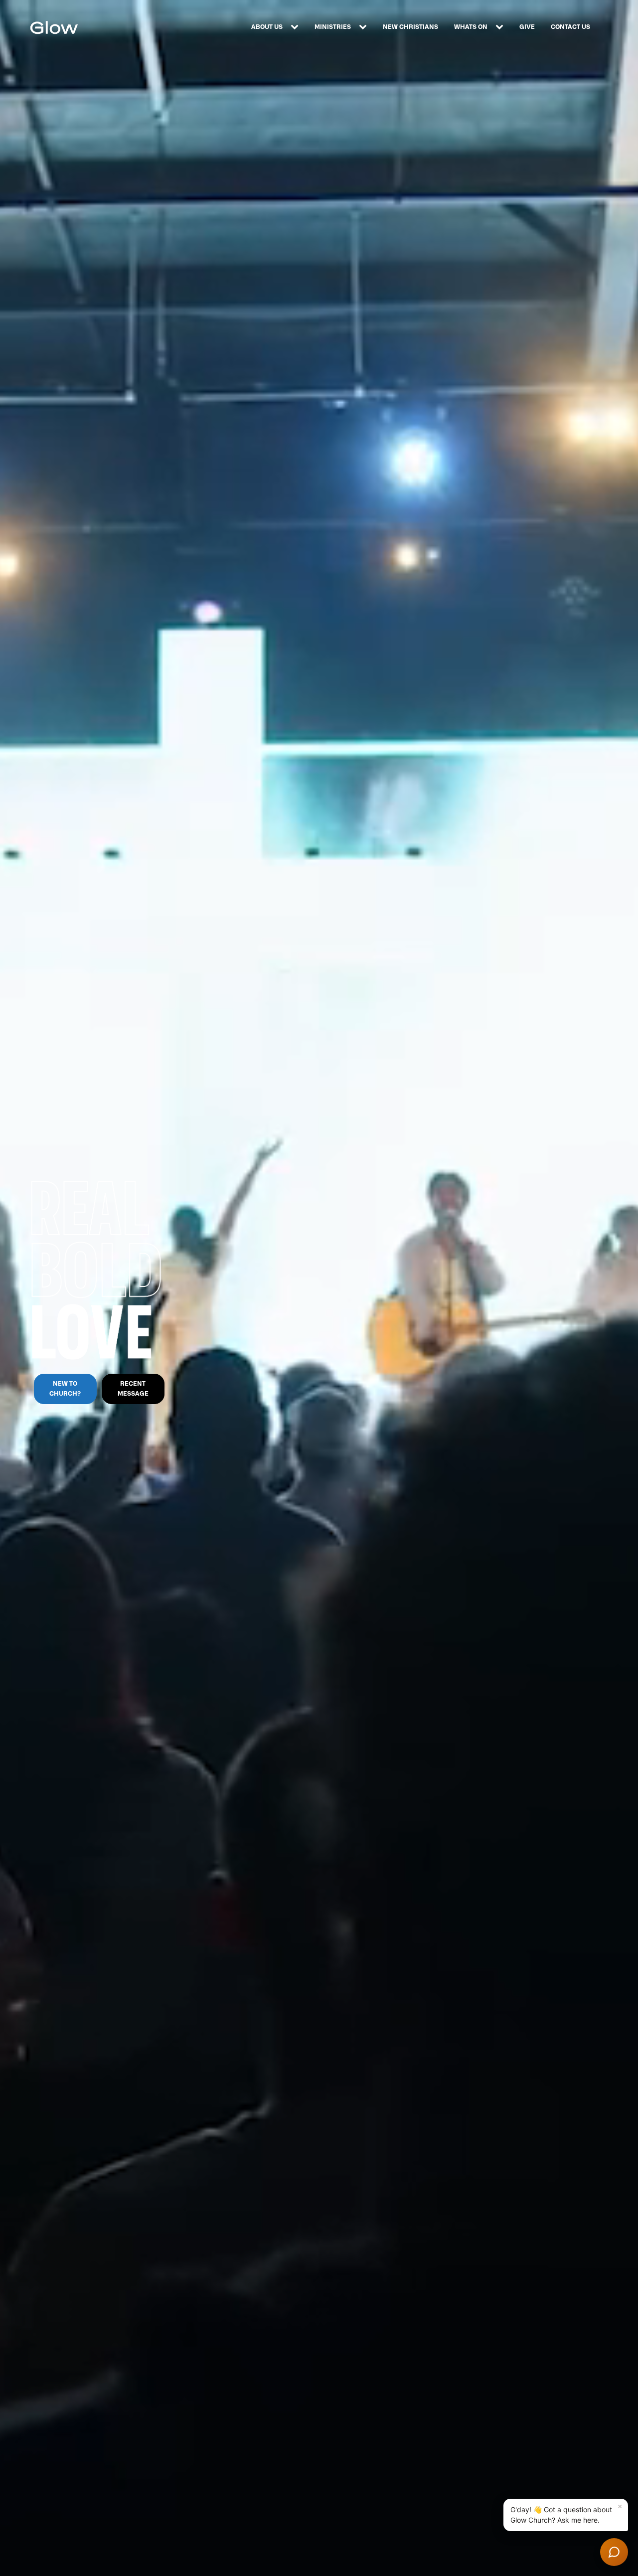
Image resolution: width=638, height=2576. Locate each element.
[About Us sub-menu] (297, 27)
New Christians (410, 27)
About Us (267, 27)
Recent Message (133, 1388)
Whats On (471, 27)
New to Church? (65, 1388)
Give (527, 27)
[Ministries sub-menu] (365, 27)
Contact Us (570, 27)
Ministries (333, 27)
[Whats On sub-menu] (501, 27)
